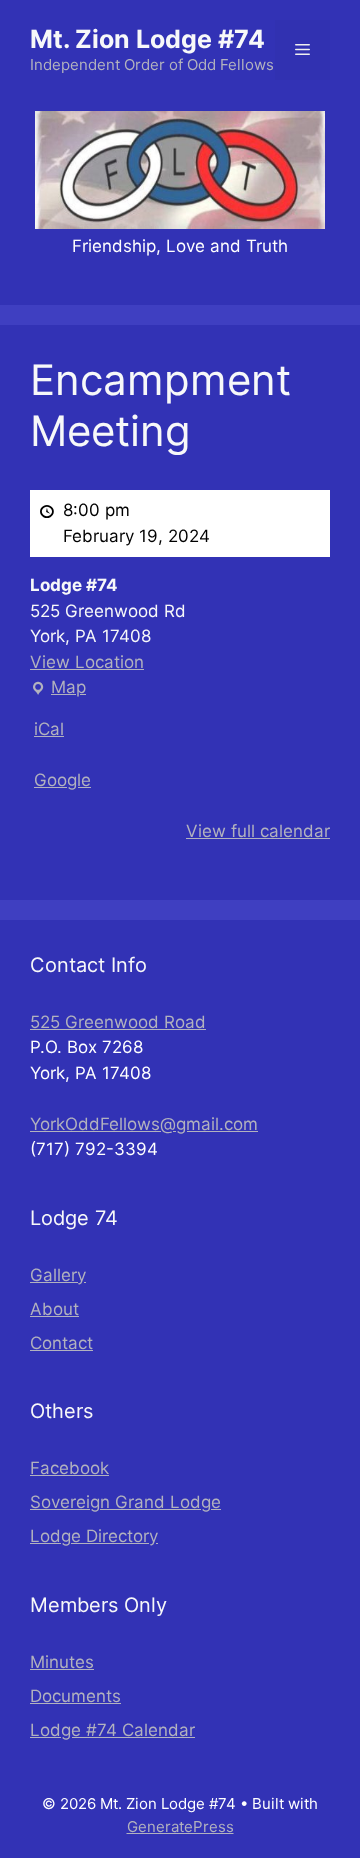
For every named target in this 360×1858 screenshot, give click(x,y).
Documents (75, 1696)
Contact (61, 1343)
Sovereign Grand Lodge (125, 1502)
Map (58, 689)
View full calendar (258, 831)
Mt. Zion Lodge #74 (147, 39)
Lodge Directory (94, 1536)
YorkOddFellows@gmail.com (144, 1124)
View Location (87, 662)
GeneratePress (180, 1826)
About (54, 1309)
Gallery (58, 1275)
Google (62, 780)
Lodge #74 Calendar (112, 1730)
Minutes (62, 1662)
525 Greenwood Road (118, 1022)
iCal (49, 729)
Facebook (69, 1468)
